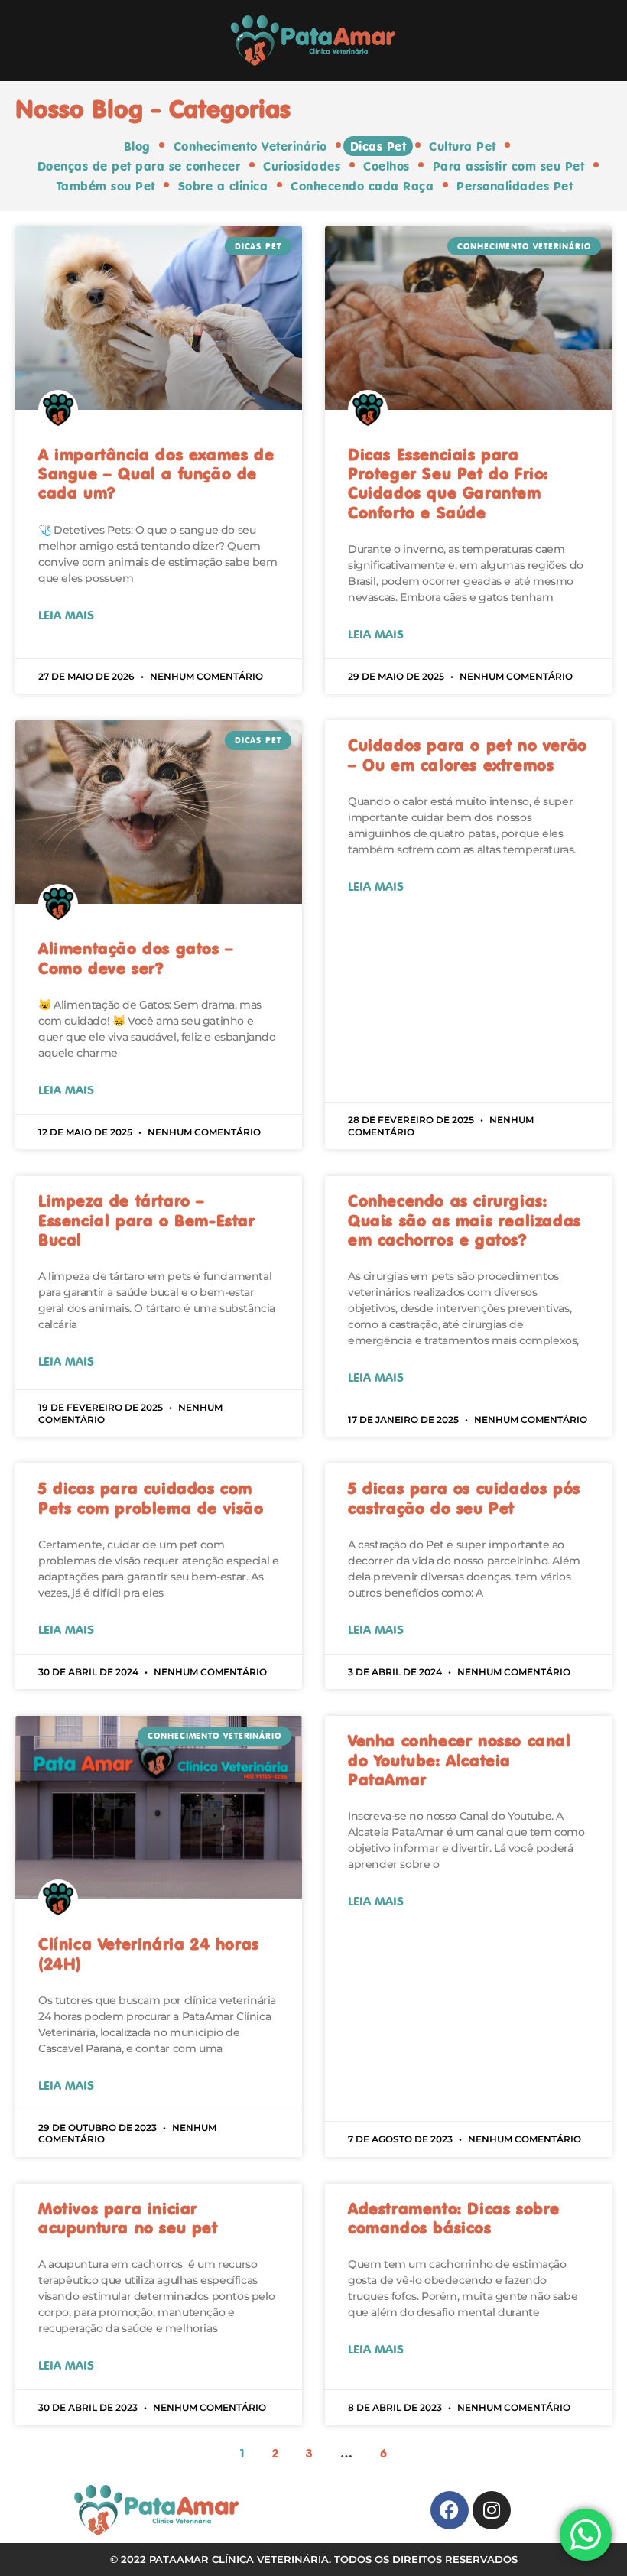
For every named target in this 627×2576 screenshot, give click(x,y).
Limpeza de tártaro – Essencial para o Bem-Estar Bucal (147, 1220)
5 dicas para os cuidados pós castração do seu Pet (464, 1498)
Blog (137, 146)
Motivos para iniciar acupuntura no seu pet (128, 2218)
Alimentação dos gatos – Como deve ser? (136, 958)
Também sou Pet (106, 186)
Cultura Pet (463, 146)
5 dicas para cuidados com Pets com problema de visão (151, 1498)
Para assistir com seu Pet (509, 166)
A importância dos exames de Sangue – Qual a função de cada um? (156, 473)
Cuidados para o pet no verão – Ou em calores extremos (468, 754)
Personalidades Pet (515, 186)
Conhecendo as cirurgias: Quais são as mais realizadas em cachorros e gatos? (465, 1220)
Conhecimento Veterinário (250, 146)
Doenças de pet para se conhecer (139, 166)
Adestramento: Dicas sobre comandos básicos (454, 2218)
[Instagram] (492, 2510)
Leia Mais (66, 615)
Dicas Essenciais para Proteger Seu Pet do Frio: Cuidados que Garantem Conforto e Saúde (448, 483)
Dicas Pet (378, 146)
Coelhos (387, 166)
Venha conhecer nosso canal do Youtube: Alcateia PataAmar (460, 1759)
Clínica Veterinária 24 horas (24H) (149, 1953)
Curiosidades (302, 166)
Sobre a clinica (223, 186)
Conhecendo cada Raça (362, 186)
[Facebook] (450, 2510)
